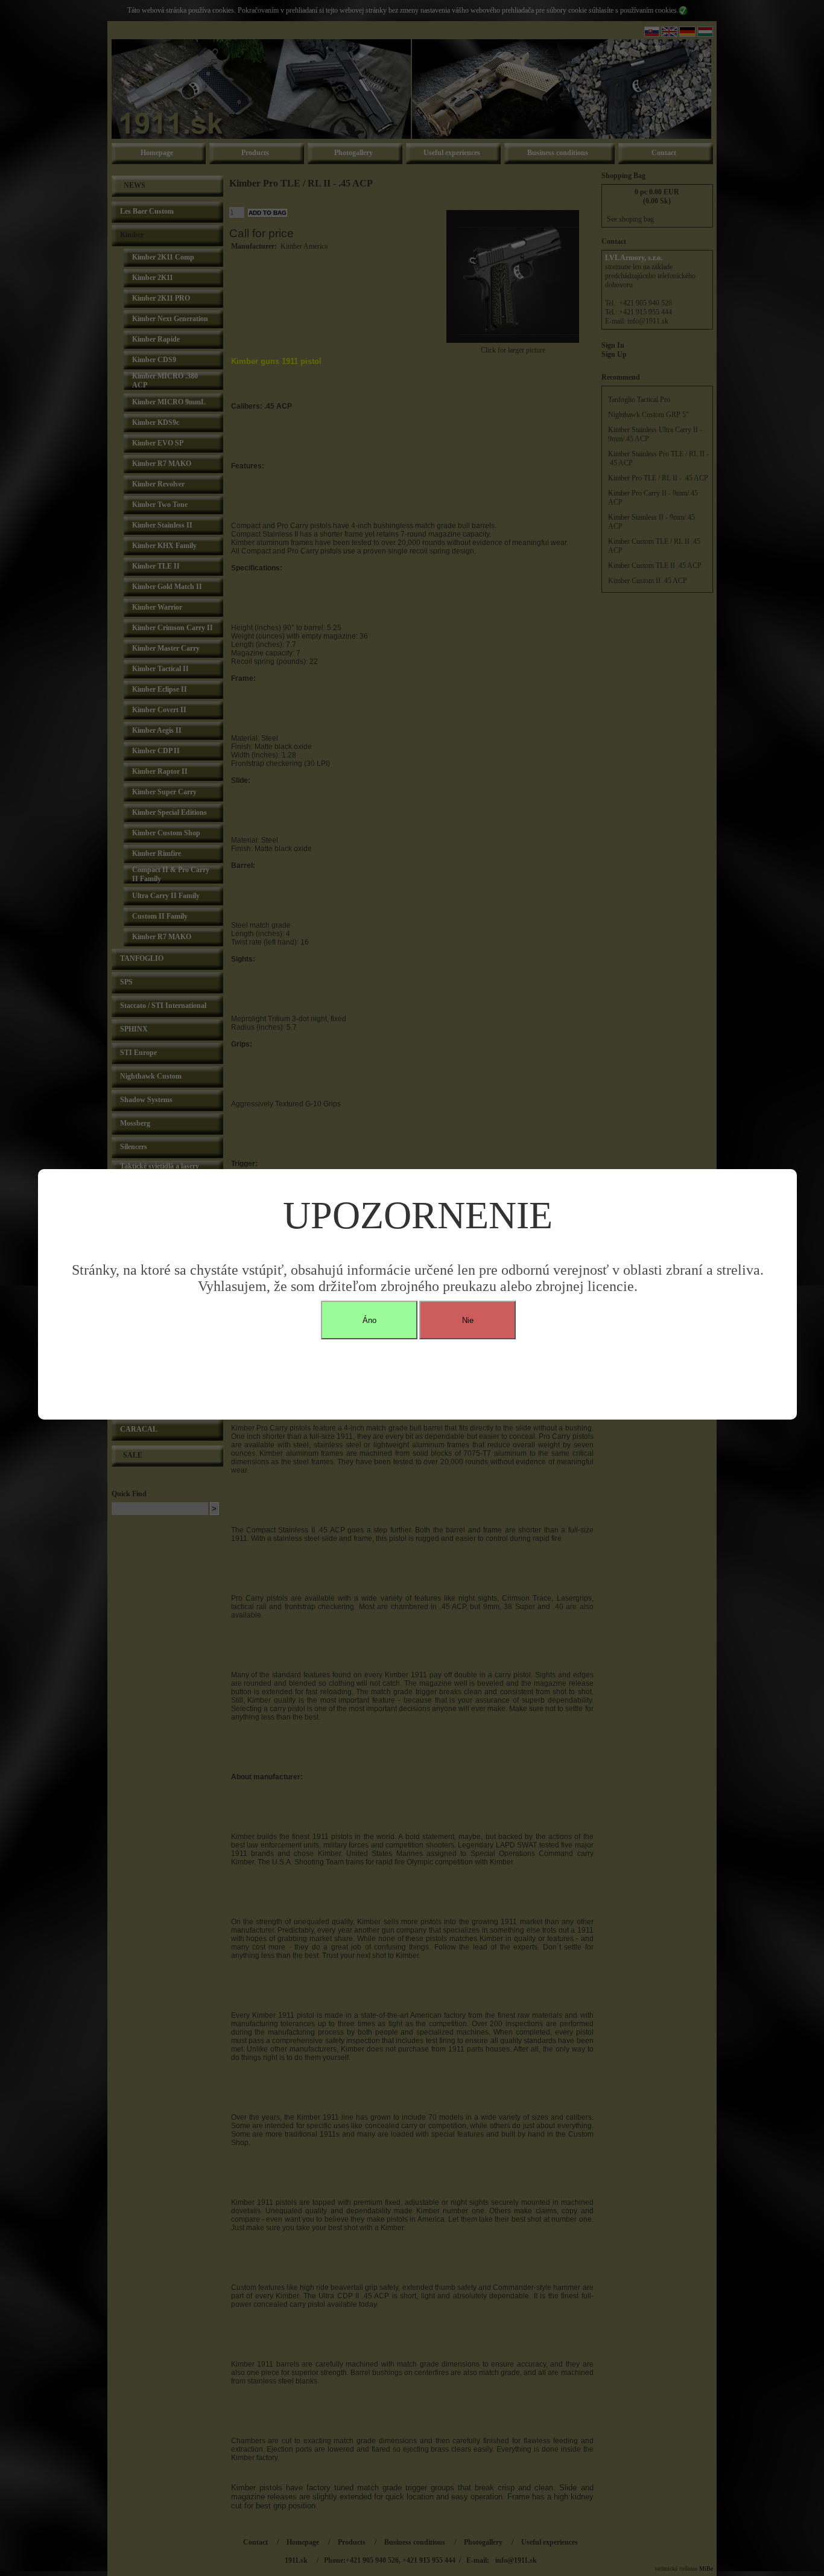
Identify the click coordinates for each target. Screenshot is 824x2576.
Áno (369, 1320)
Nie (468, 1320)
